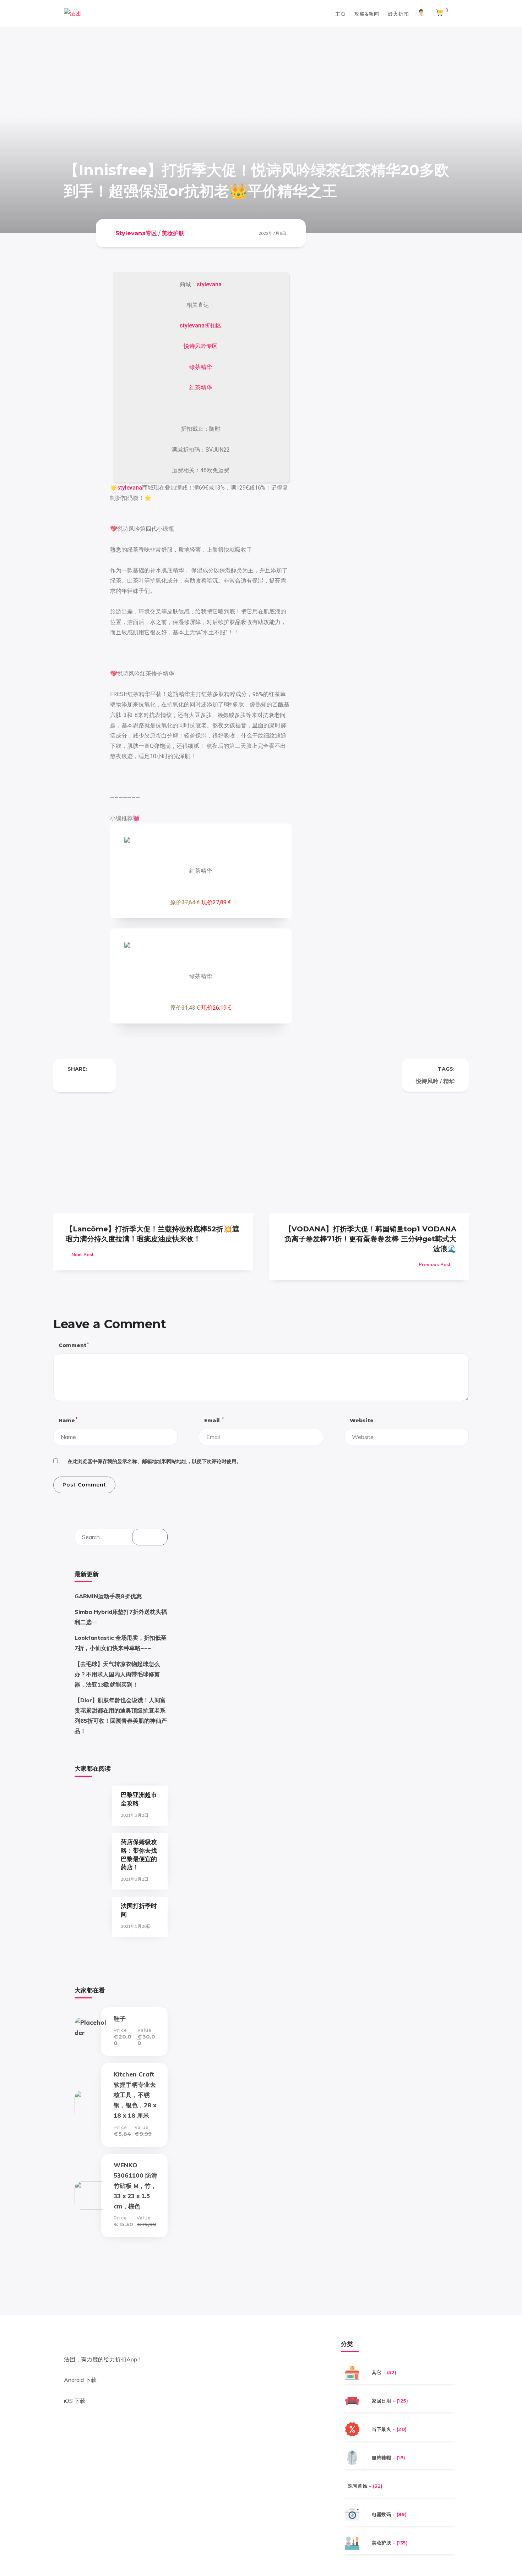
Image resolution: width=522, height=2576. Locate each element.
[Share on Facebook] (70, 1081)
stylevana (209, 284)
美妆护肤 (173, 233)
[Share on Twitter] (85, 1081)
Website (362, 1421)
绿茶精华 (201, 367)
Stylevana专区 (136, 233)
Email (214, 1420)
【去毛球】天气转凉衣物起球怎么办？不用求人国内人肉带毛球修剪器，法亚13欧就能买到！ (117, 1674)
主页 (341, 13)
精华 (449, 1081)
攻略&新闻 (367, 13)
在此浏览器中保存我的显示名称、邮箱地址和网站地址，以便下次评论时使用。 (154, 1461)
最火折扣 (398, 13)
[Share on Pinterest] (99, 1081)
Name (68, 1420)
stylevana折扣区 (201, 326)
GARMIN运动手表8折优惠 (108, 1596)
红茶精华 (201, 388)
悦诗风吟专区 (201, 346)
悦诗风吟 (427, 1081)
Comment (73, 1345)
